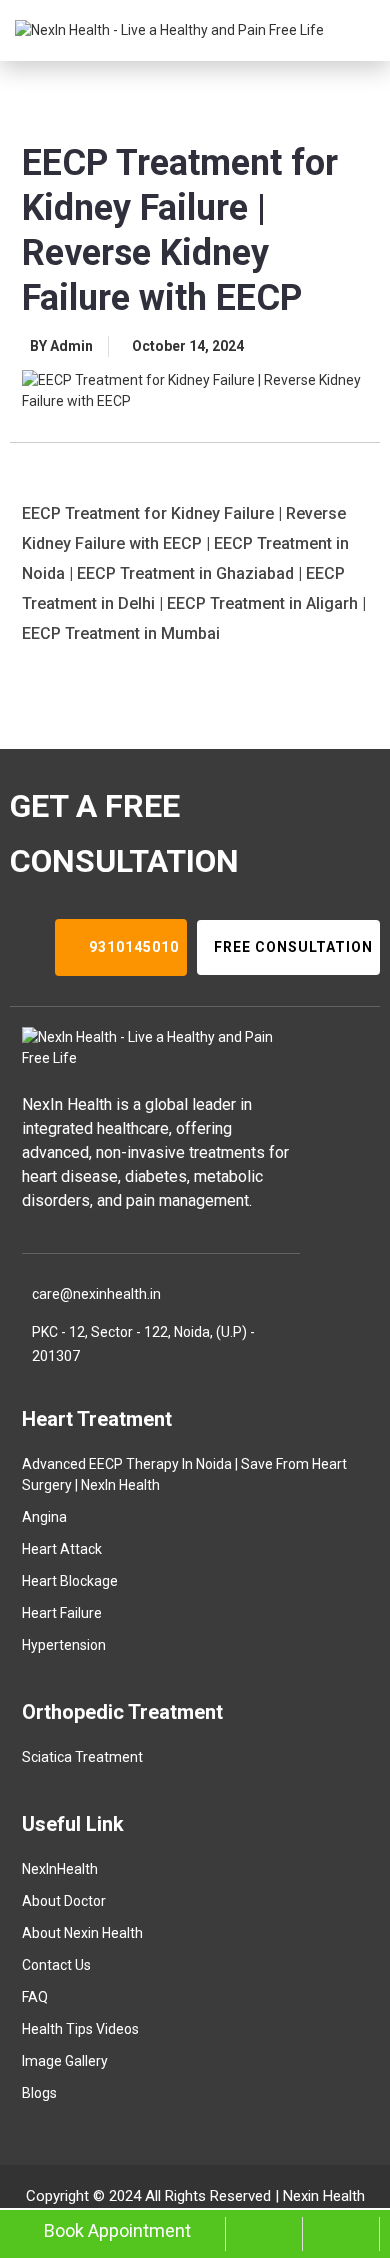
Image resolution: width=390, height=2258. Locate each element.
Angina (44, 1517)
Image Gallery (65, 2061)
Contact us (56, 1965)
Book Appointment (117, 2230)
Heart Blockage (70, 1581)
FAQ (35, 1997)
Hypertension (64, 1645)
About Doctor (64, 1901)
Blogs (39, 2093)
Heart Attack (62, 1549)
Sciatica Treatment (82, 1757)
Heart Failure (62, 1613)
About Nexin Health (82, 1933)
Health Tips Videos (80, 2029)
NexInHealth (60, 1869)
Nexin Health (324, 2196)
